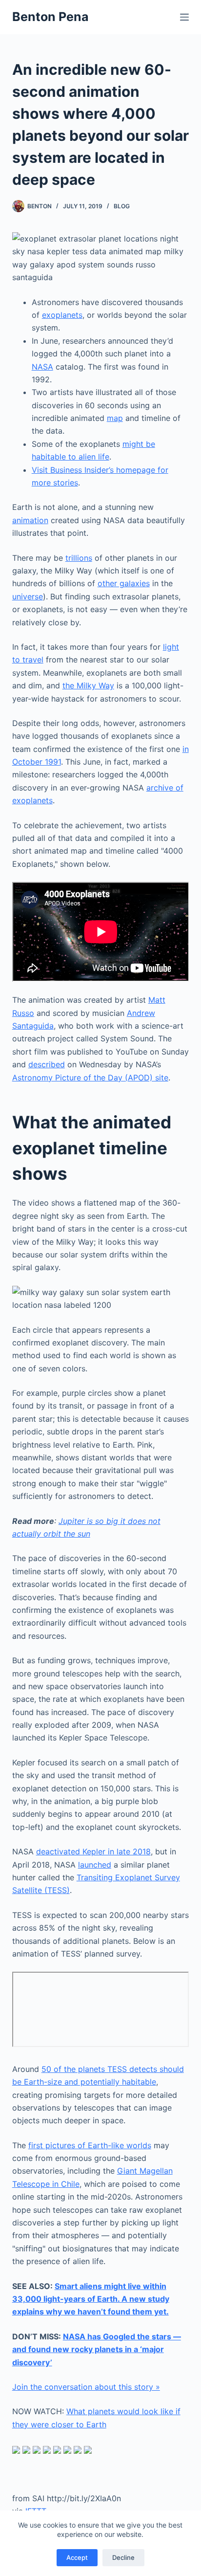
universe (28, 596)
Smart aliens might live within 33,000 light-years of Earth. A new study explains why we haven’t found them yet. (91, 2299)
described (47, 1064)
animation (30, 520)
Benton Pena (50, 17)
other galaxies (124, 583)
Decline (123, 2557)
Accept (77, 2557)
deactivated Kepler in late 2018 (93, 1851)
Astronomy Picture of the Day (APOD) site (90, 1078)
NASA (42, 367)
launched (95, 1865)
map (115, 418)
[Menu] (184, 17)
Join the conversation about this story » (86, 2387)
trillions (79, 558)
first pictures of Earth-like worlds (90, 2145)
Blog (122, 206)
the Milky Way (88, 685)
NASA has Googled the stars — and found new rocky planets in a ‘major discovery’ (97, 2349)
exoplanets (62, 315)
